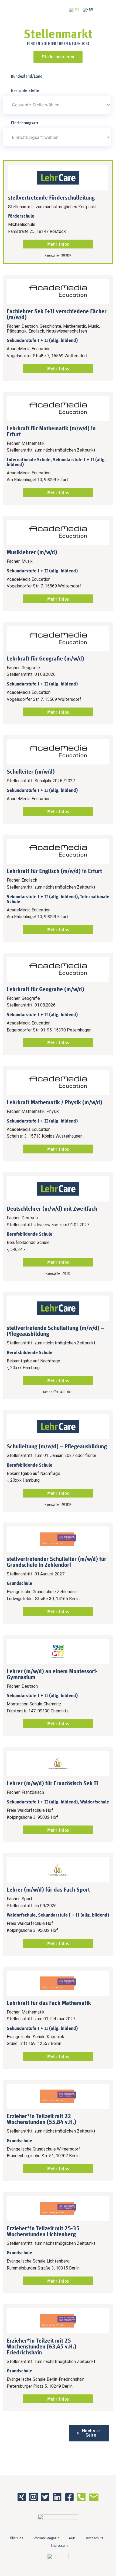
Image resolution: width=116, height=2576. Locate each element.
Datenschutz (94, 2538)
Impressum (59, 2546)
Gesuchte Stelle (25, 90)
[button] (89, 2433)
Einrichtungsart (25, 123)
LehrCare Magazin (46, 2538)
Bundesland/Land (27, 76)
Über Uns (17, 2538)
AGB (72, 2538)
